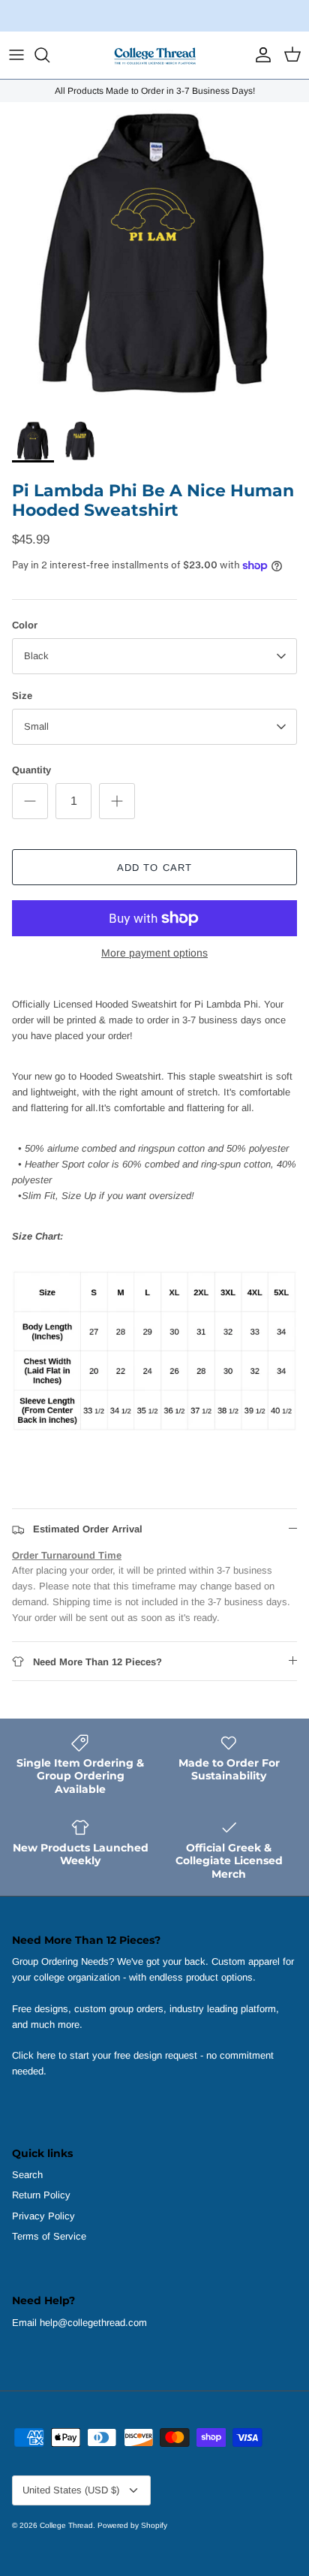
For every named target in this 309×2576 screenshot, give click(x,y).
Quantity (31, 770)
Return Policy (41, 2195)
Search (27, 2175)
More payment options (154, 953)
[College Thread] (154, 55)
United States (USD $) (71, 2490)
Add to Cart (154, 868)
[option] (154, 257)
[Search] (49, 55)
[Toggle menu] (16, 55)
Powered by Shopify (132, 2525)
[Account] (259, 55)
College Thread (66, 2525)
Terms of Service (49, 2236)
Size (22, 696)
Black (36, 656)
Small (36, 726)
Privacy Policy (43, 2216)
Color (25, 625)
